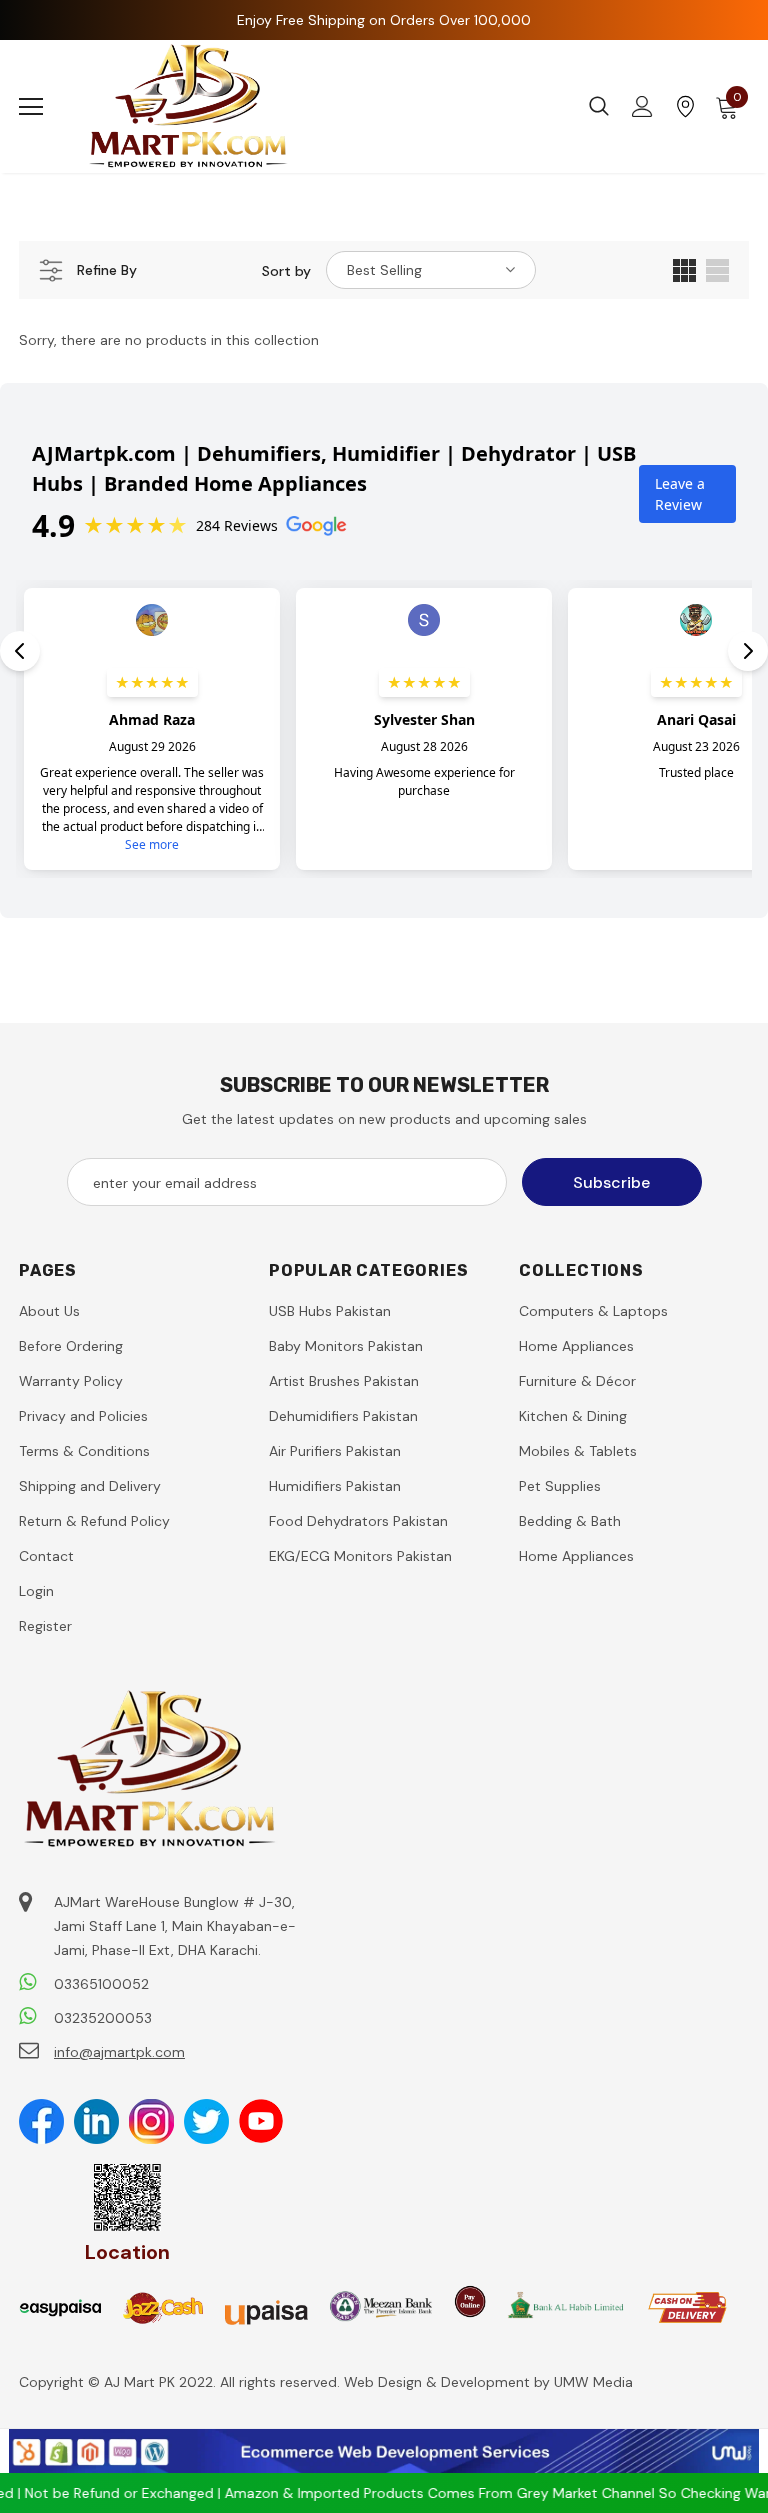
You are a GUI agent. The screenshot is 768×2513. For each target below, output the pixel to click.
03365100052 (101, 1984)
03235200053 (103, 2018)
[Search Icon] (599, 107)
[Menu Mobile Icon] (31, 107)
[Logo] (189, 106)
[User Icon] (642, 106)
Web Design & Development (439, 2382)
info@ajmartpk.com (119, 2052)
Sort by (286, 271)
